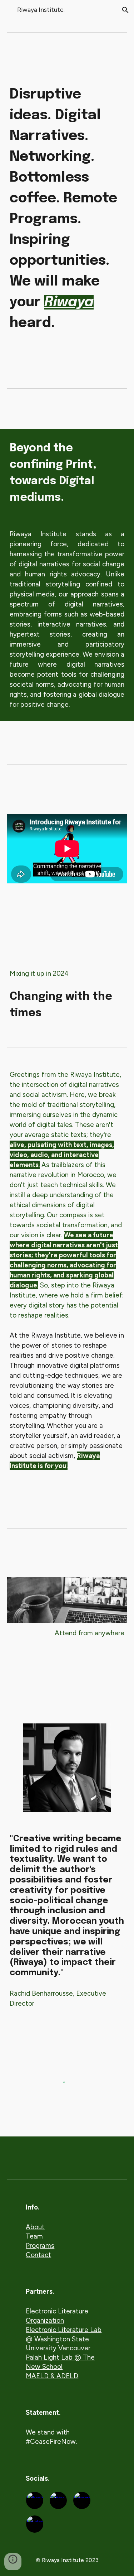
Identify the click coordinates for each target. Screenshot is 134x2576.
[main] (67, 209)
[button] (9, 10)
